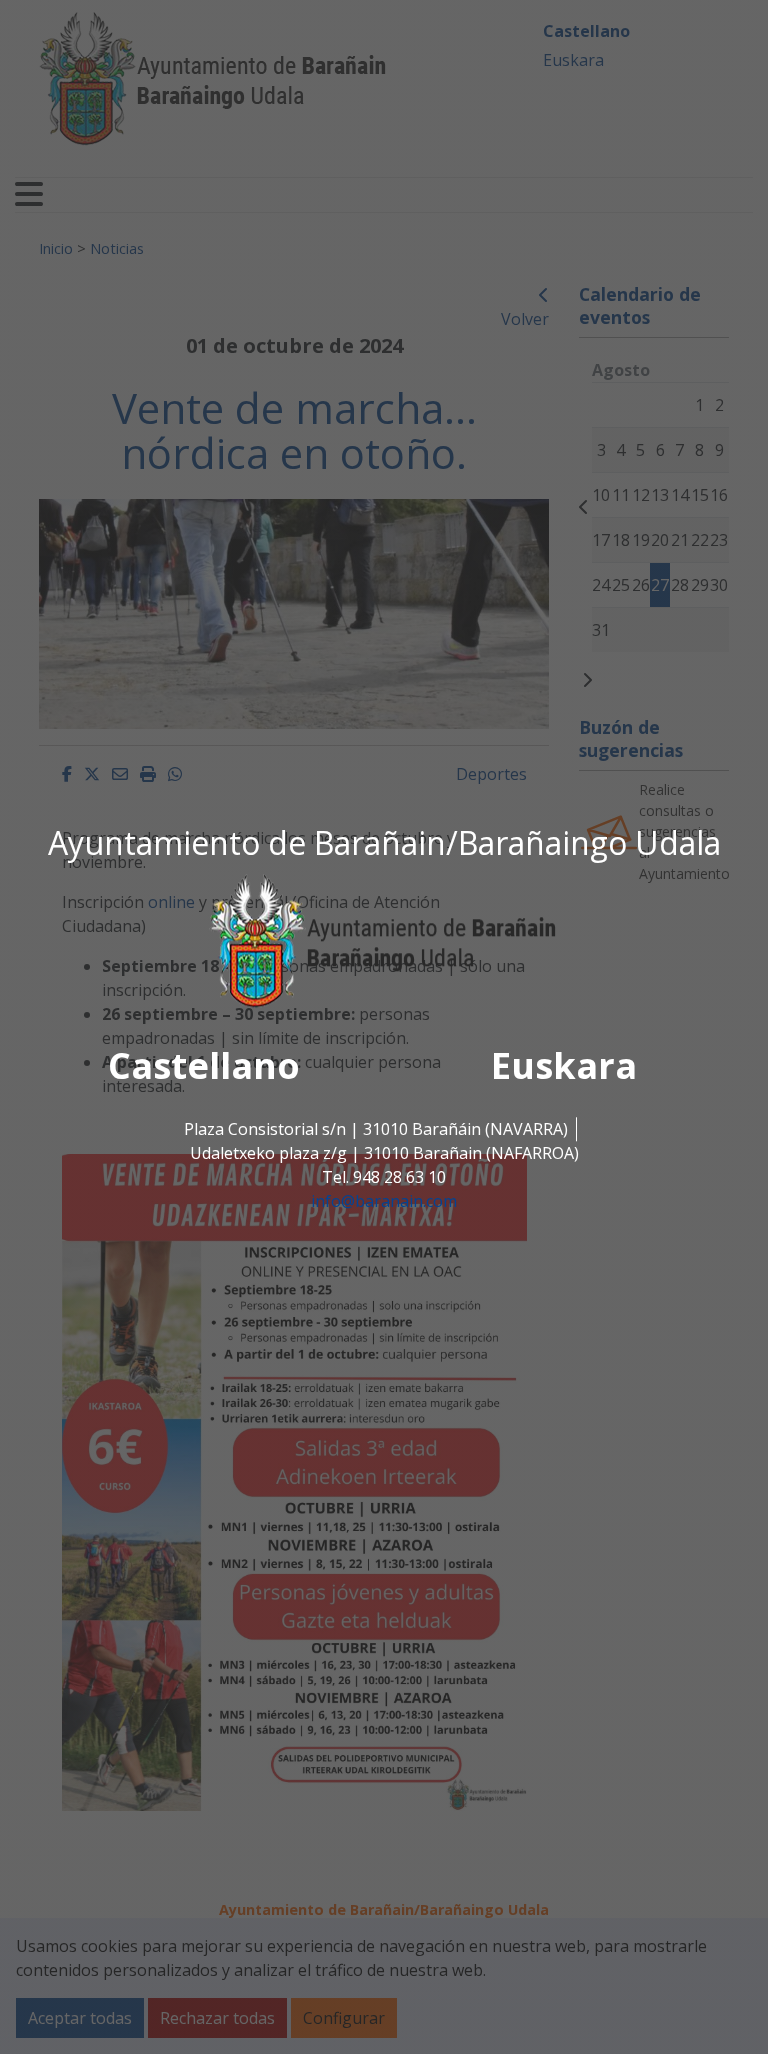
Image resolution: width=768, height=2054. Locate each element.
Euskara (564, 1066)
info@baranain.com (384, 1202)
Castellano (204, 1066)
